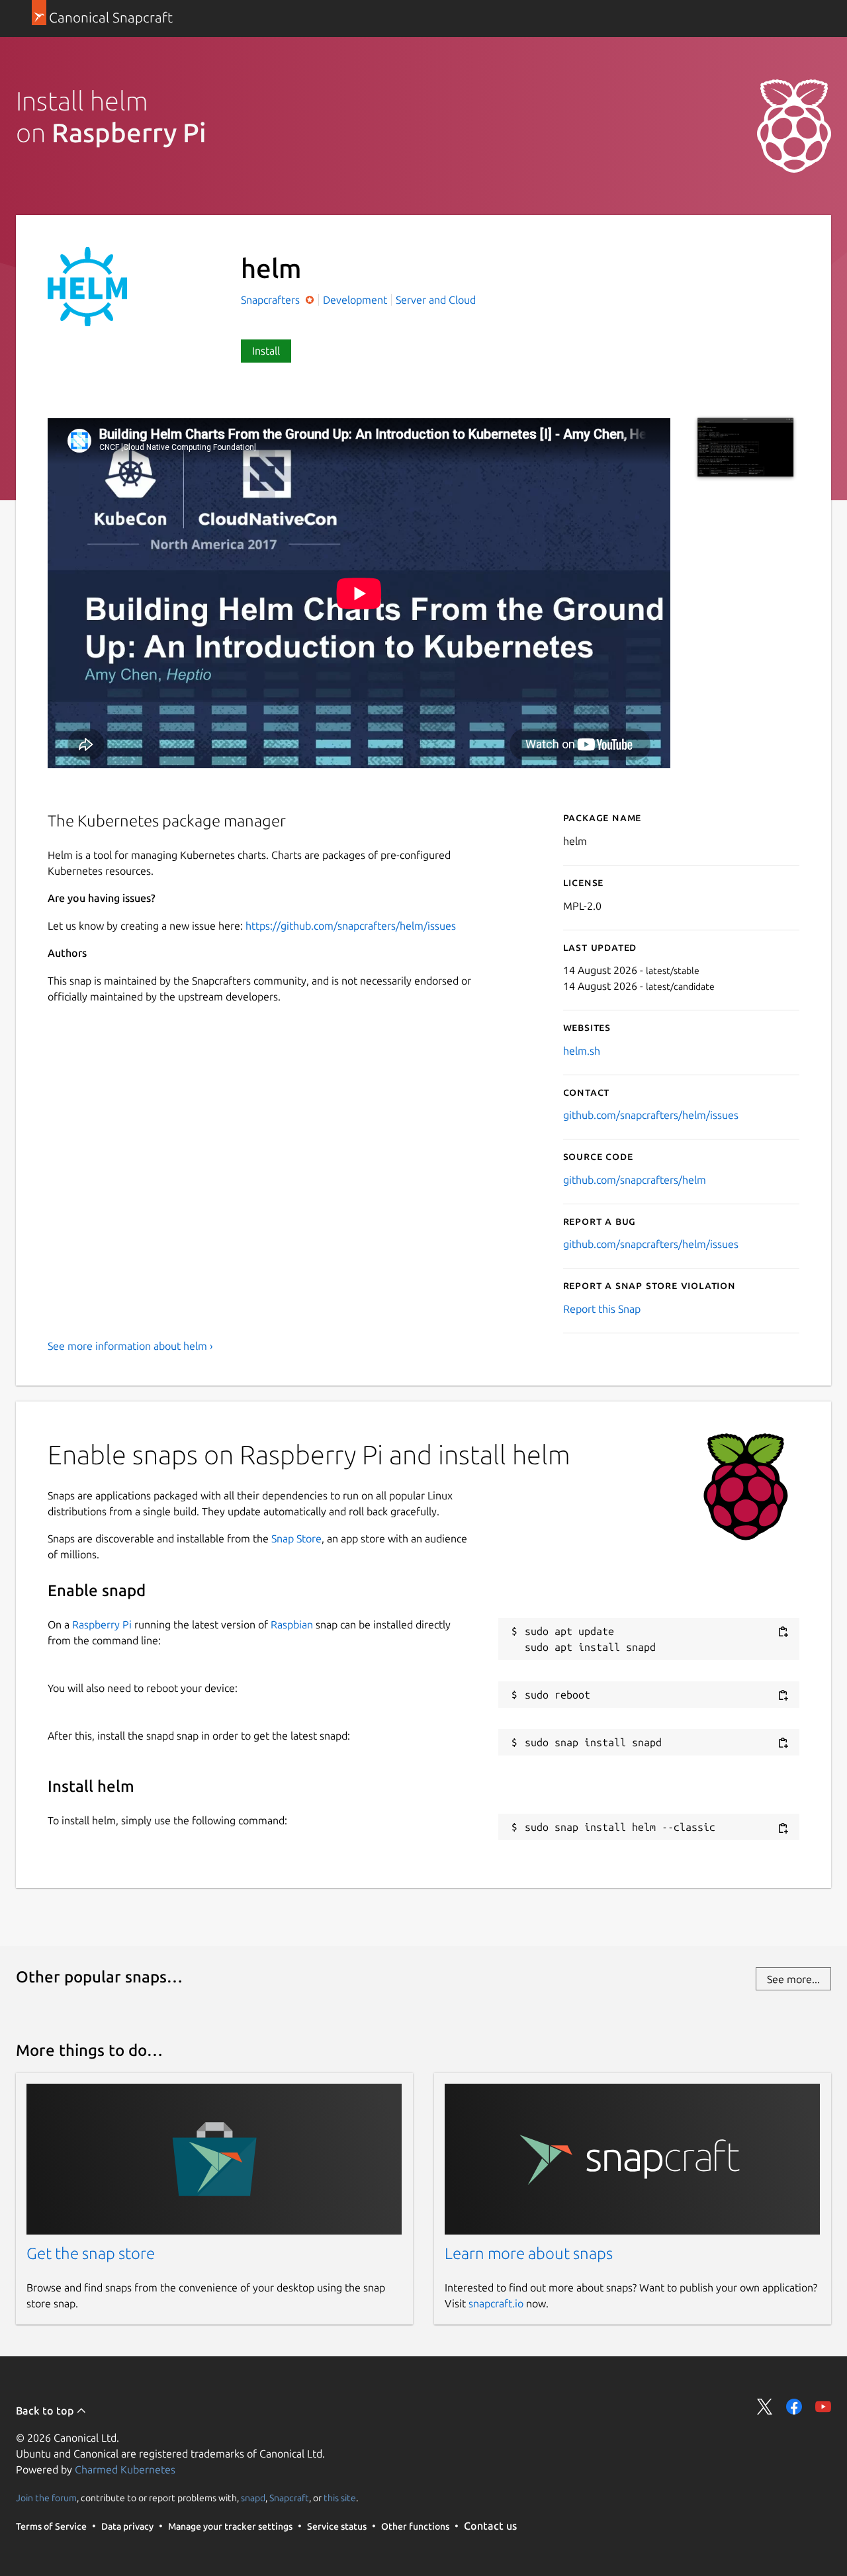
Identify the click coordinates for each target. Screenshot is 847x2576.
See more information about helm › (130, 1346)
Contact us (490, 2526)
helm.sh (582, 1051)
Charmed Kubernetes (125, 2469)
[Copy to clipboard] (783, 1632)
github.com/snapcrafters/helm (635, 1180)
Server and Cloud (436, 300)
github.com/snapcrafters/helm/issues (651, 1115)
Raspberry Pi (102, 1624)
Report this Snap (602, 1309)
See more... (793, 1979)
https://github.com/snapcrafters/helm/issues (351, 926)
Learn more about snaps (529, 2253)
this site (340, 2498)
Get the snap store (91, 2253)
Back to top (46, 2411)
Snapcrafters (272, 300)
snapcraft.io (496, 2303)
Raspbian (292, 1624)
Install (266, 351)
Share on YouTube (823, 2407)
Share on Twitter (765, 2407)
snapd (253, 2498)
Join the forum (46, 2498)
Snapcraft (289, 2498)
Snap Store (296, 1538)
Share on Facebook (794, 2407)
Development (355, 300)
